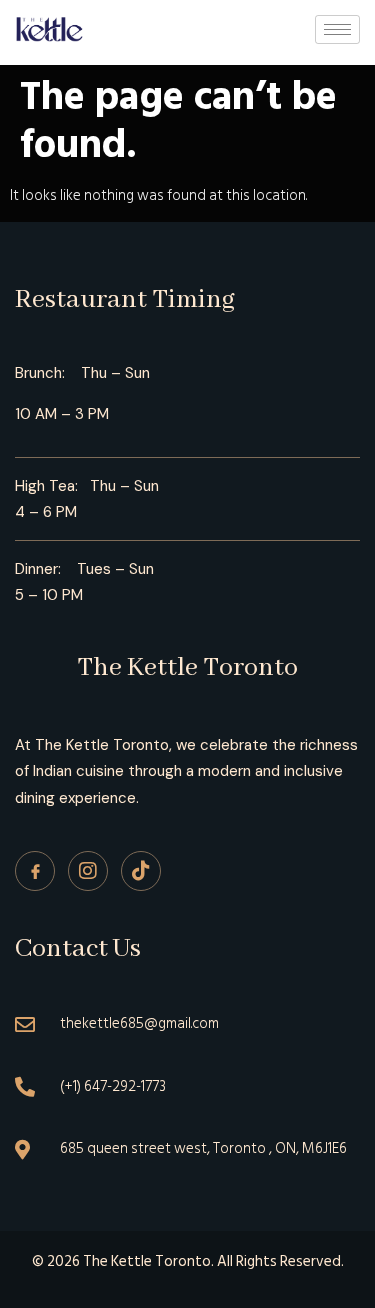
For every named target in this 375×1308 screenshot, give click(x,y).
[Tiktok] (141, 871)
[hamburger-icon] (337, 29)
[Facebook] (35, 871)
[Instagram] (88, 871)
